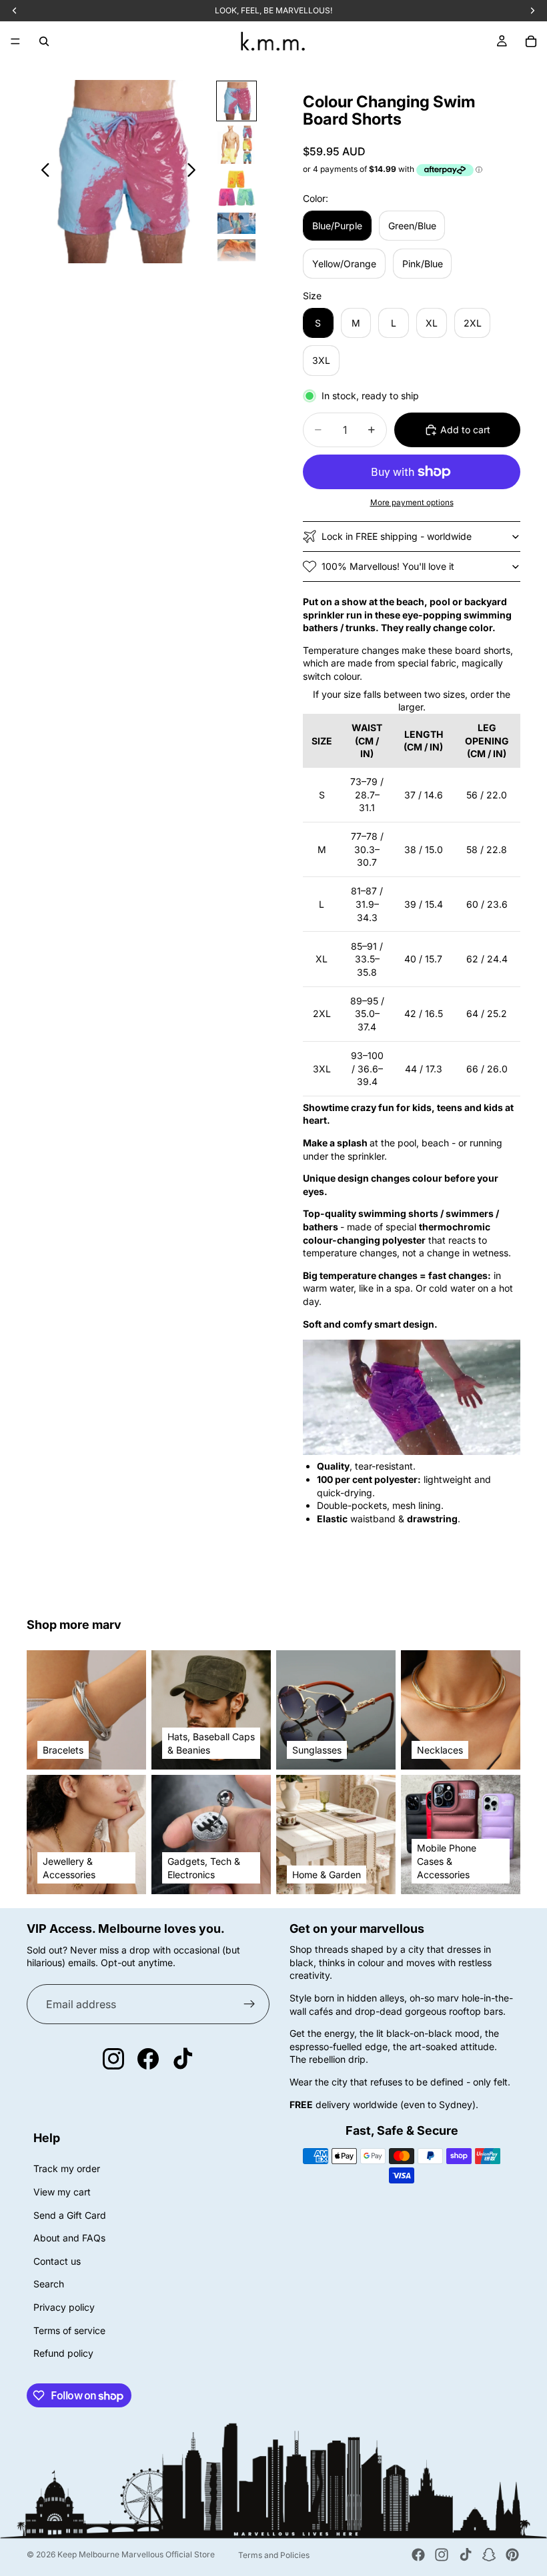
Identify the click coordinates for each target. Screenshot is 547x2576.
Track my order (67, 2168)
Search (49, 2284)
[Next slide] (195, 172)
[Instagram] (442, 2555)
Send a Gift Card (70, 2214)
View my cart (62, 2192)
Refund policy (63, 2353)
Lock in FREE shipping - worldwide (397, 536)
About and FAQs (69, 2238)
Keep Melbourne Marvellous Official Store (136, 2554)
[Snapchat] (489, 2555)
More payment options (412, 503)
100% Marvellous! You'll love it (388, 566)
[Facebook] (418, 2555)
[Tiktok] (466, 2555)
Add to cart (465, 430)
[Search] (44, 41)
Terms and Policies (274, 2555)
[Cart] (531, 41)
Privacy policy (64, 2307)
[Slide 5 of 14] (236, 250)
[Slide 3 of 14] (236, 188)
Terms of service (69, 2330)
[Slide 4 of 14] (236, 223)
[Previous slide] (42, 172)
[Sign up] (249, 2004)
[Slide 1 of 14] (236, 101)
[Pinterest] (512, 2555)
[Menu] (15, 41)
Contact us (57, 2260)
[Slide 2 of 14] (236, 144)
